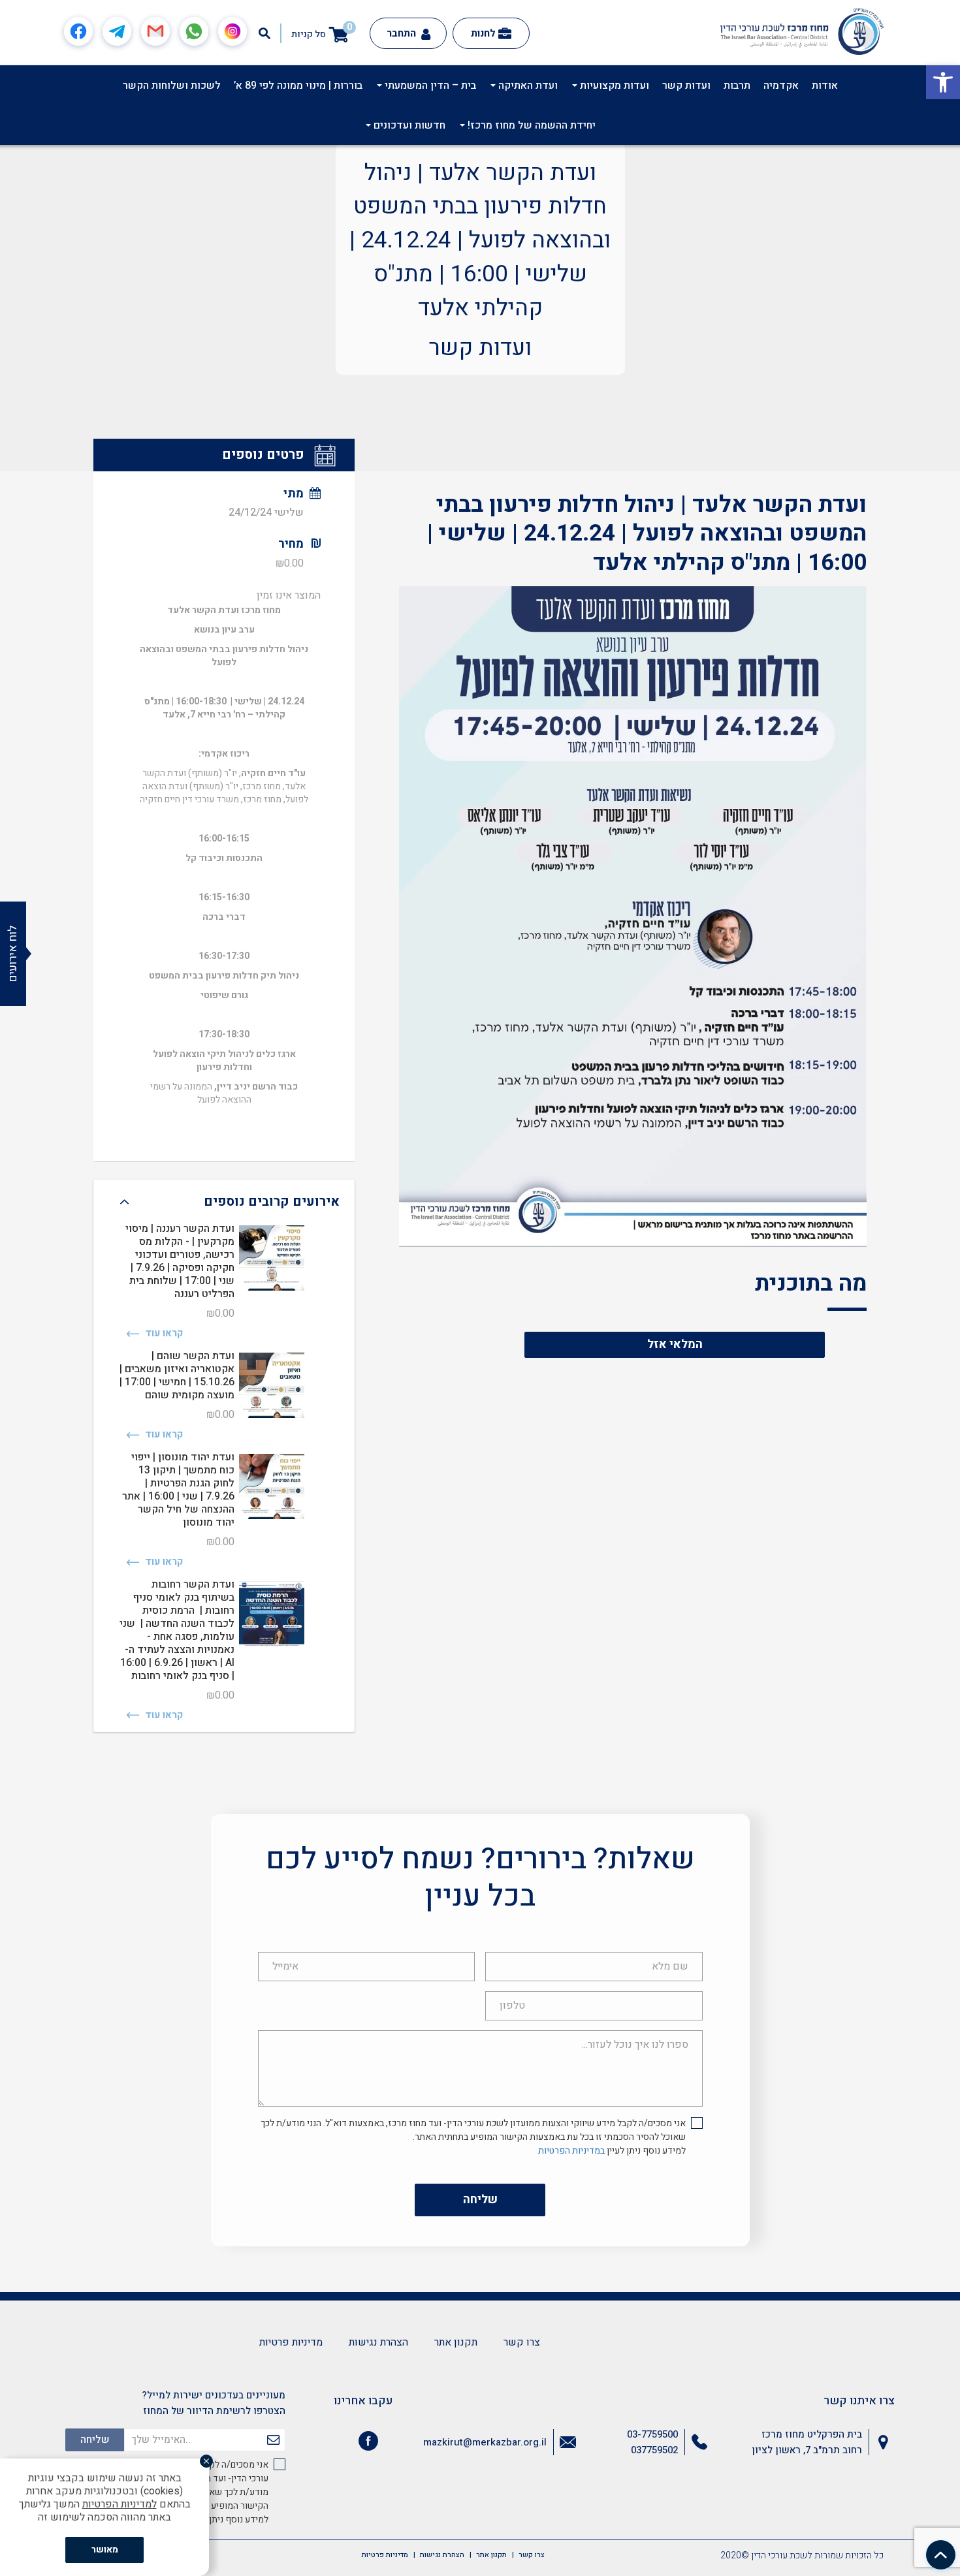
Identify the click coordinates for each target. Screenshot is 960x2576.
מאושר (105, 2550)
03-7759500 (652, 2434)
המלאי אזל (675, 1344)
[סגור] (206, 2461)
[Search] (264, 33)
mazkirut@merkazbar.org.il (485, 2442)
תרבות (737, 86)
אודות (825, 86)
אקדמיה (781, 86)
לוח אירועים (13, 954)
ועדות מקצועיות (613, 86)
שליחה (480, 2200)
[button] (943, 82)
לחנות (483, 33)
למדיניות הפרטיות (120, 2504)
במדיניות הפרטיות (571, 2151)
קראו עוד (163, 1333)
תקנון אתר (456, 2342)
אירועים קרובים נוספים (272, 1202)
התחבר (403, 33)
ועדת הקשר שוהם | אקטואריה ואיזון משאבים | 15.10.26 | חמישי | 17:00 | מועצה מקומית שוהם (177, 1375)
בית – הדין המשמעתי (429, 86)
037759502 (654, 2450)
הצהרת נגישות (378, 2342)
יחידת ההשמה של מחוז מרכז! (530, 125)
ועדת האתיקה (527, 86)
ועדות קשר (686, 86)
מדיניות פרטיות (291, 2342)
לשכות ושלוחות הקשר (172, 86)
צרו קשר (522, 2342)
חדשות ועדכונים (408, 125)
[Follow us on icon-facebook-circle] (368, 2443)
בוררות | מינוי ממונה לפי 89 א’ (298, 86)
